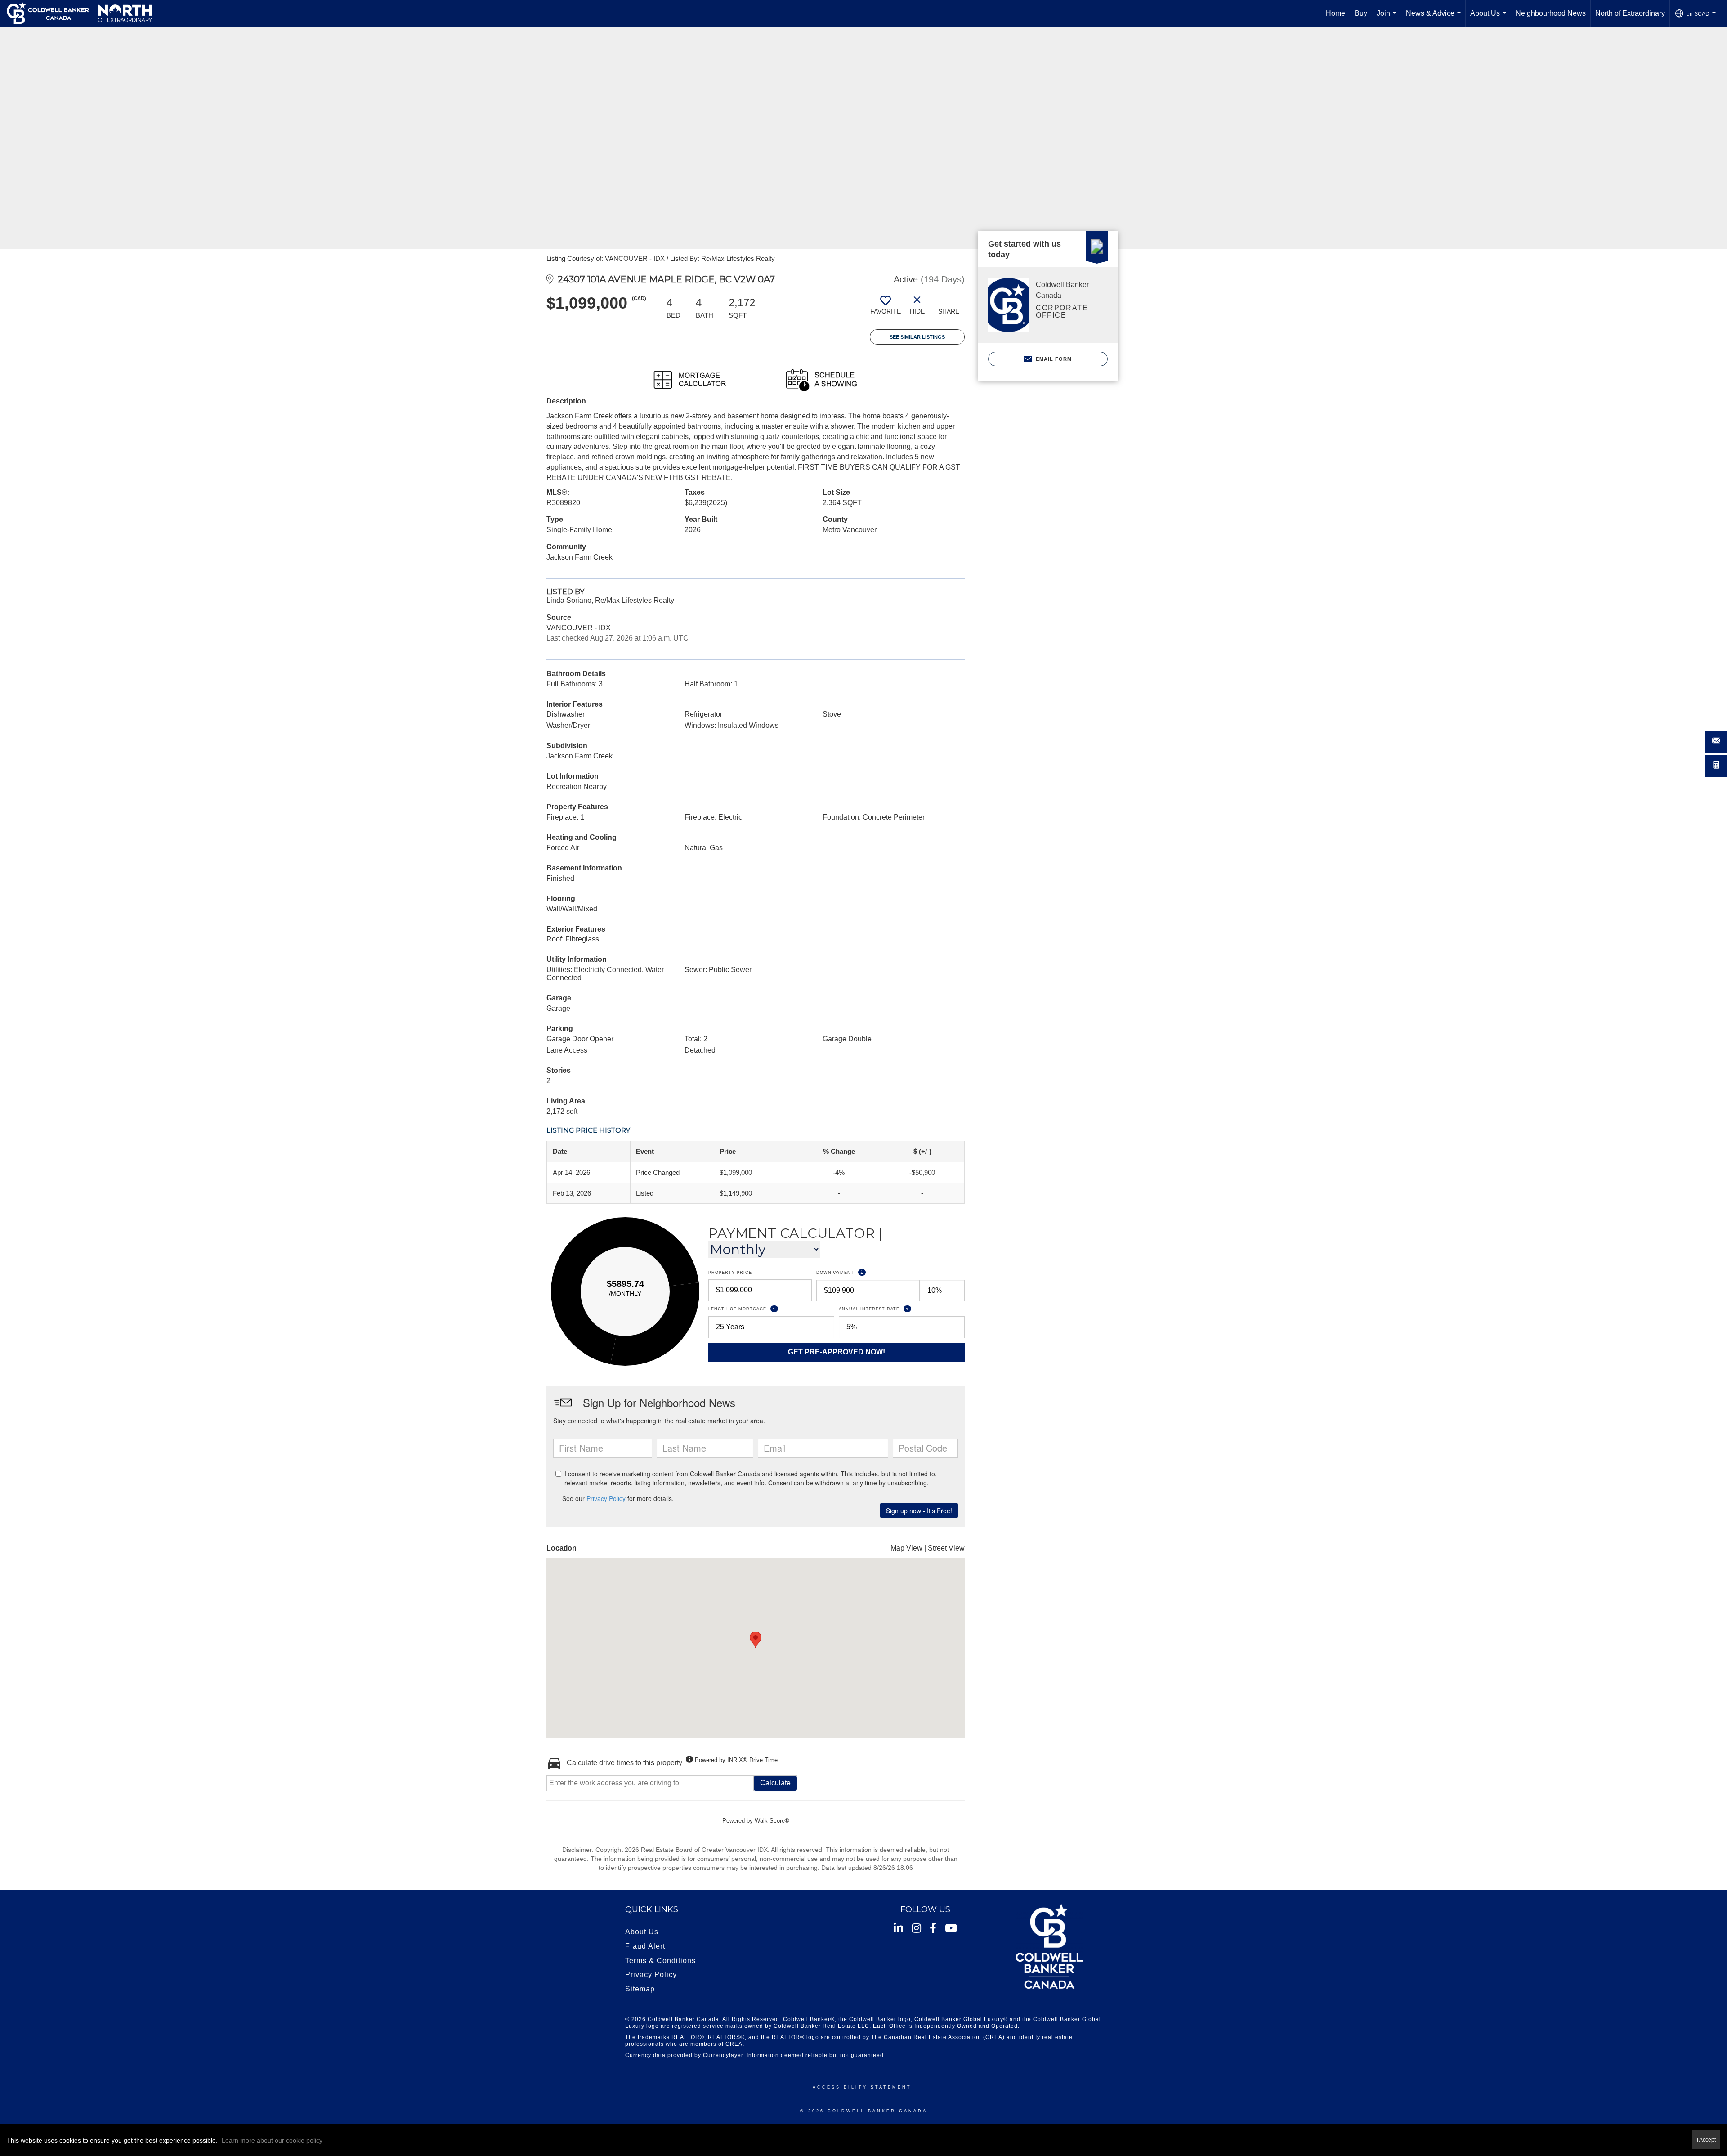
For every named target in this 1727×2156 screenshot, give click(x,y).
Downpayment (869, 1272)
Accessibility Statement (862, 2087)
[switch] (886, 309)
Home (1336, 13)
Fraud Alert (645, 1946)
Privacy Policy (651, 1974)
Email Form (1053, 359)
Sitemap (640, 1989)
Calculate (775, 1783)
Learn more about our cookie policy (272, 2140)
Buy (1361, 13)
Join (1388, 18)
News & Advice (1435, 18)
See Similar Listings (917, 337)
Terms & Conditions (660, 1961)
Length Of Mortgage (771, 1309)
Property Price (730, 1273)
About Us (1490, 18)
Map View (906, 1548)
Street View (946, 1548)
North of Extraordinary (1630, 13)
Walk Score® (772, 1821)
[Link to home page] (79, 13)
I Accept (1706, 2140)
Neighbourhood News (1551, 13)
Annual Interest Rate (902, 1309)
